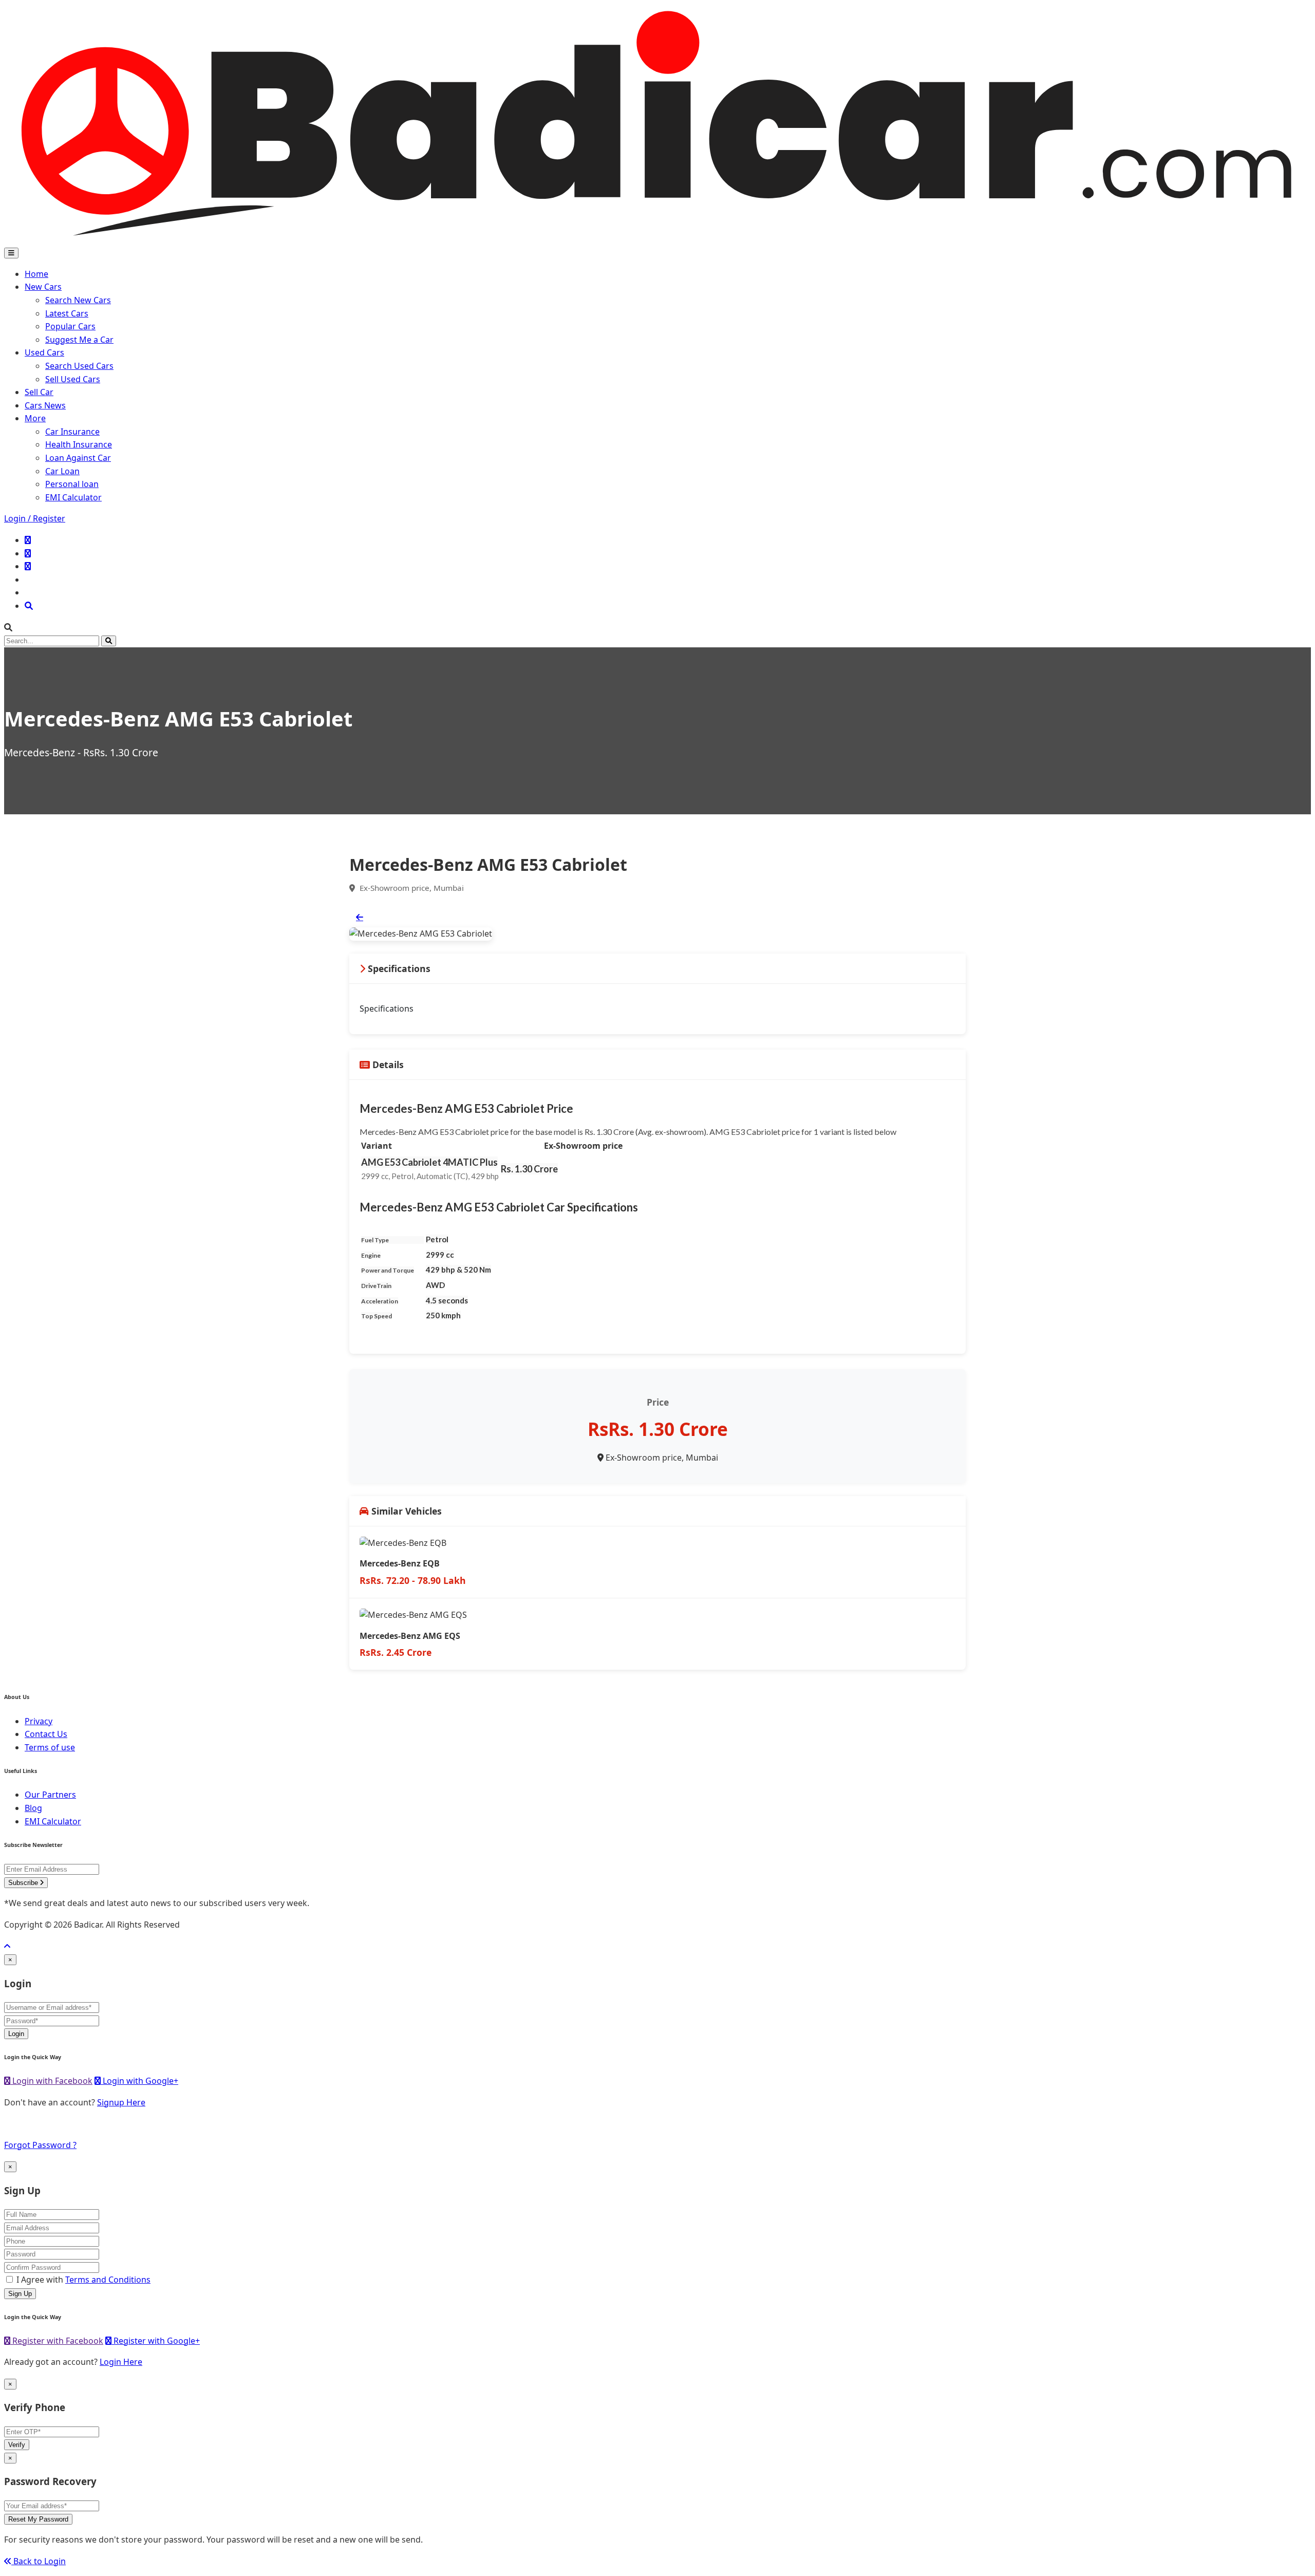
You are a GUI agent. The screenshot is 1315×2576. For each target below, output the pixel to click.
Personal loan (72, 484)
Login (16, 2034)
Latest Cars (67, 313)
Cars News (45, 405)
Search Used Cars (79, 366)
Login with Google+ (139, 2081)
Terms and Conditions (108, 2280)
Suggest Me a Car (79, 340)
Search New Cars (78, 300)
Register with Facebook (57, 2341)
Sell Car (39, 392)
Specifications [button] (398, 968)
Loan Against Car (78, 458)
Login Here (121, 2362)
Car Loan (62, 471)
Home (36, 274)
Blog (33, 1808)
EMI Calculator (73, 497)
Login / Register (35, 518)
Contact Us (46, 1734)
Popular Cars (70, 326)
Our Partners (50, 1795)
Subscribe (24, 1883)
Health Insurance (79, 444)
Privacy (39, 1721)
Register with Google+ (156, 2341)
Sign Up (20, 2294)
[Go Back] (360, 917)
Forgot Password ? (40, 2145)
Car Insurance (72, 432)
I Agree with (83, 2280)
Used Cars (44, 352)
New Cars (43, 287)
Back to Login (39, 2561)
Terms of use (50, 1747)
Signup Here (121, 2102)
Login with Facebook (51, 2081)
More (35, 418)
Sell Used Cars (73, 379)
